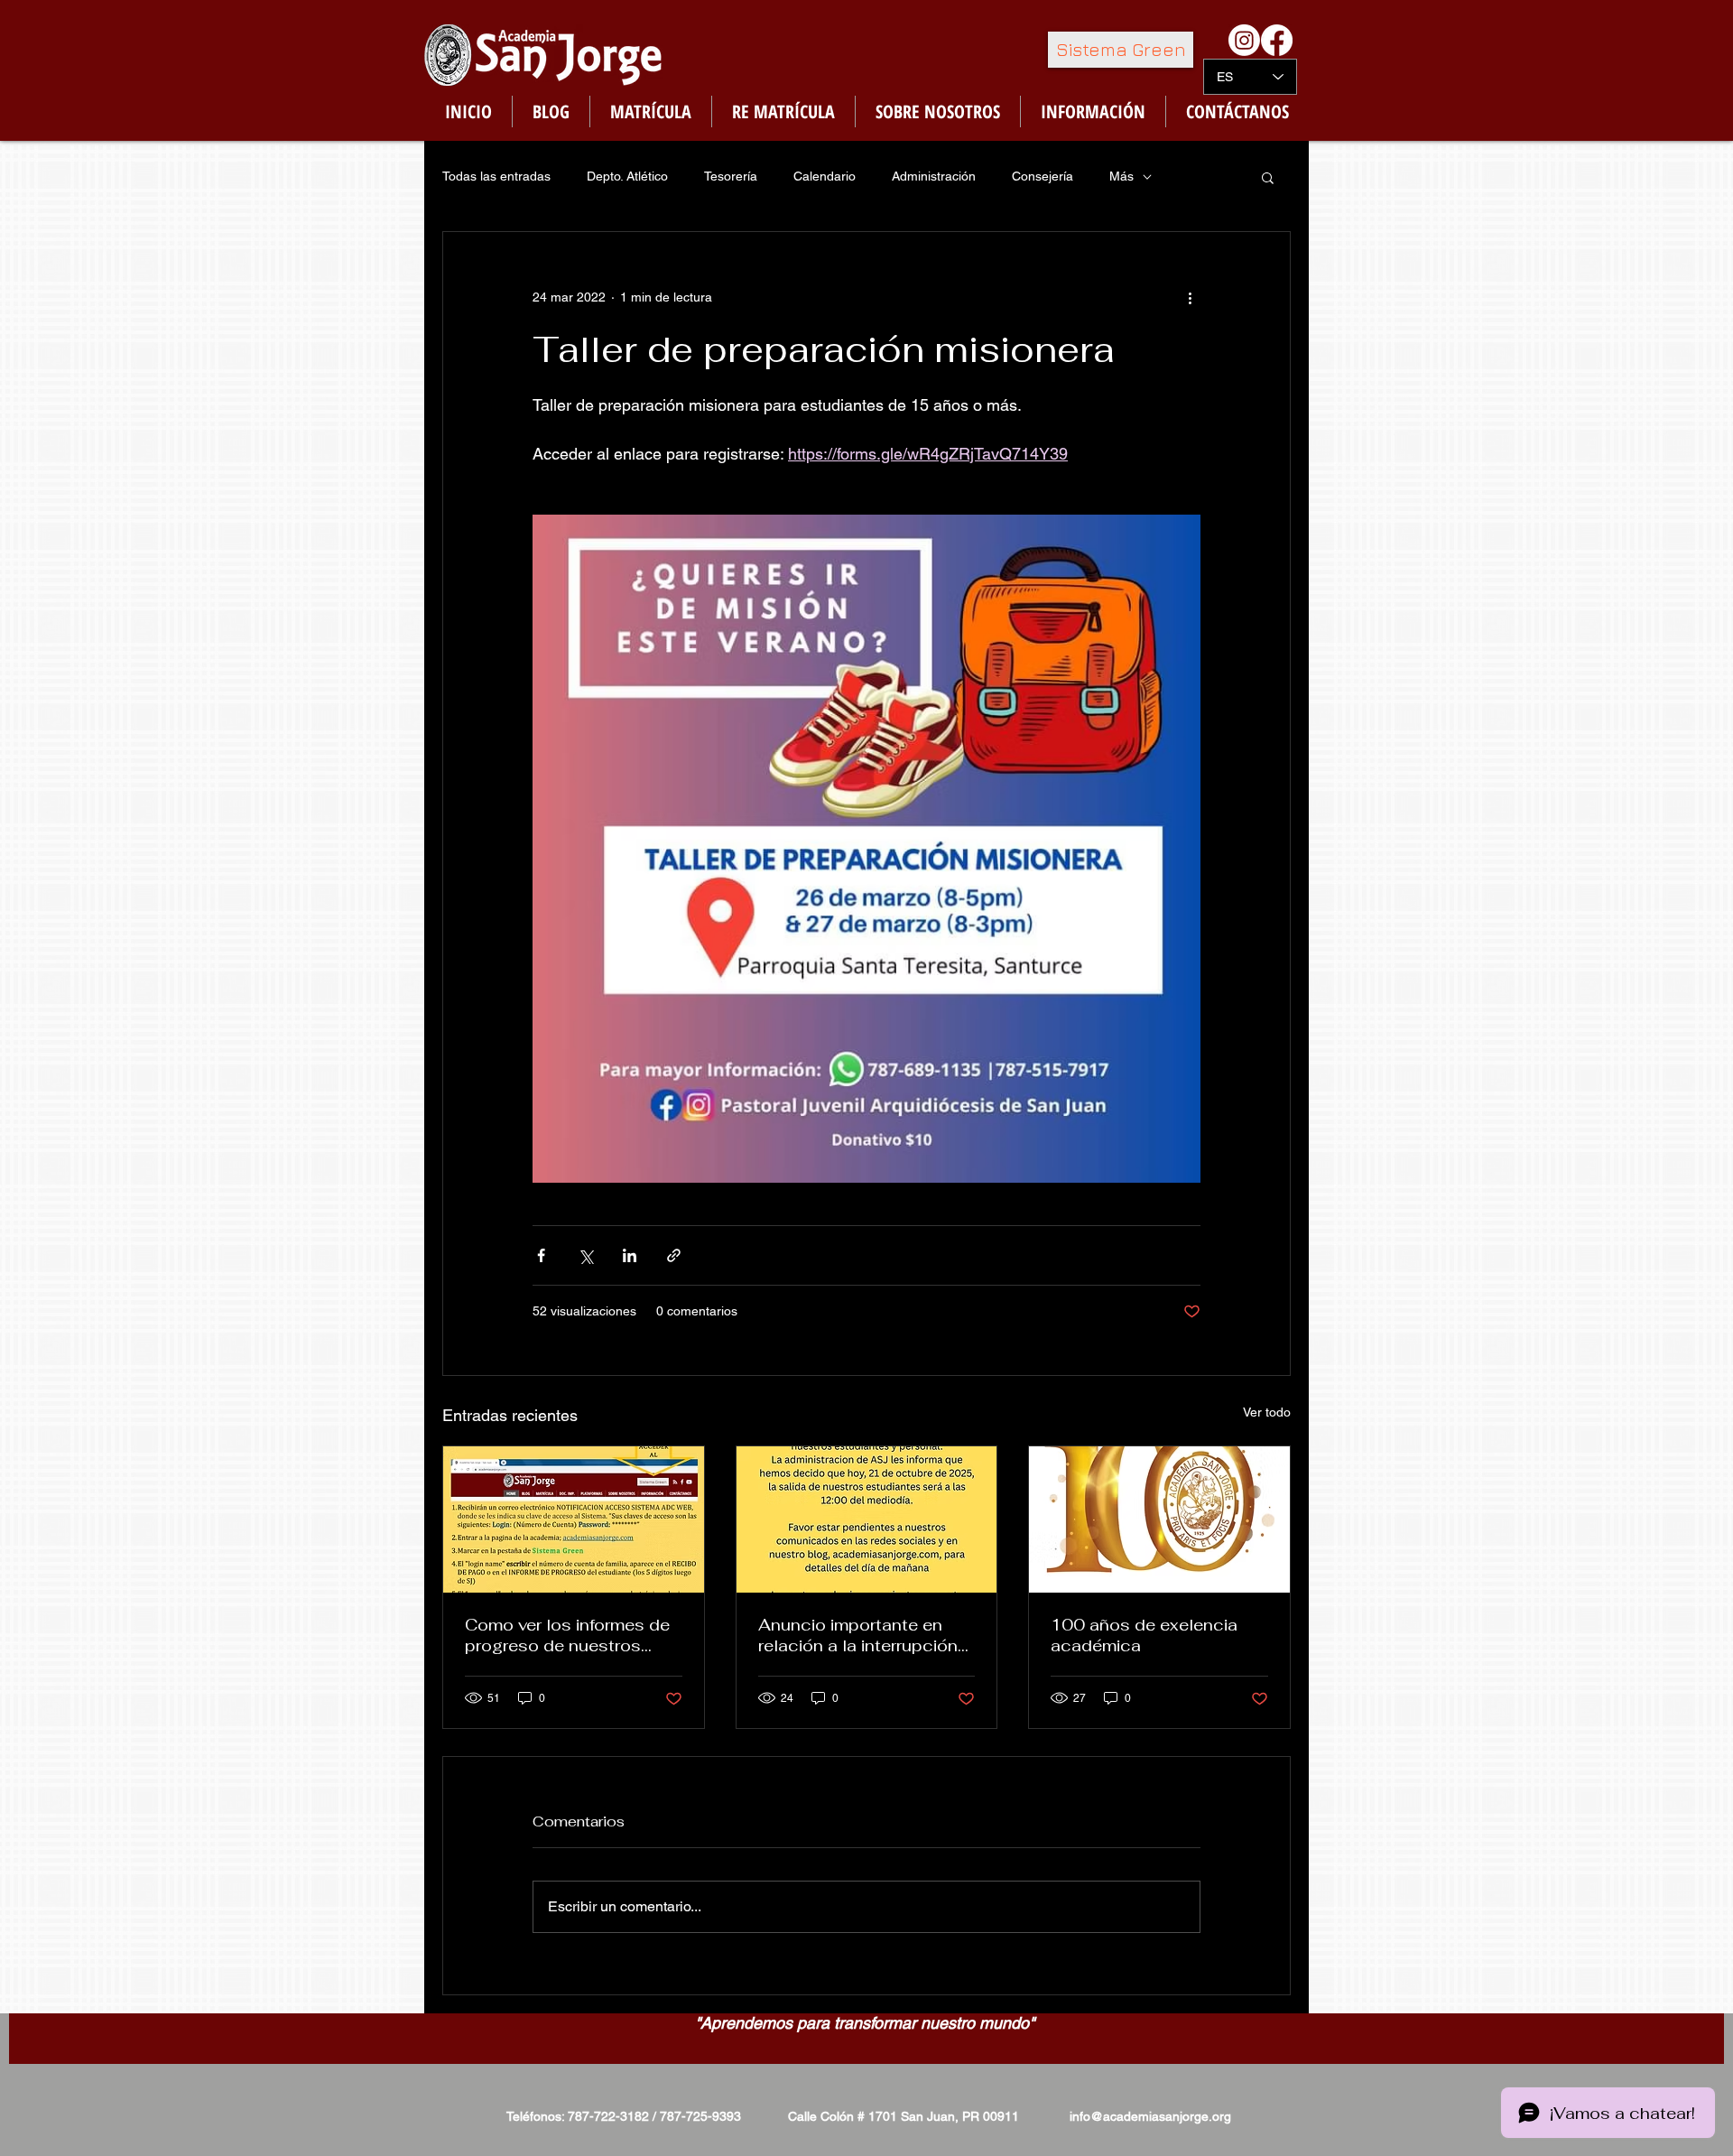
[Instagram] (1244, 40)
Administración (934, 176)
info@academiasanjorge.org (1150, 2116)
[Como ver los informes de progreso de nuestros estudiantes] (574, 1519)
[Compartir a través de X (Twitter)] (585, 1255)
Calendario (825, 176)
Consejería (1043, 176)
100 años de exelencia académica (1144, 1635)
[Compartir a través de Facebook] (541, 1255)
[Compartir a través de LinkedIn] (630, 1255)
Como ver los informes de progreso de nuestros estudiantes (567, 1635)
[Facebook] (1277, 40)
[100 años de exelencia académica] (1159, 1519)
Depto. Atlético (627, 176)
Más (1121, 176)
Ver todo (1267, 1412)
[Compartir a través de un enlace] (674, 1255)
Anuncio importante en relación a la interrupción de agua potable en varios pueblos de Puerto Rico (863, 1635)
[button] (1268, 177)
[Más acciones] (1190, 297)
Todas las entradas (496, 176)
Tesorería (731, 176)
